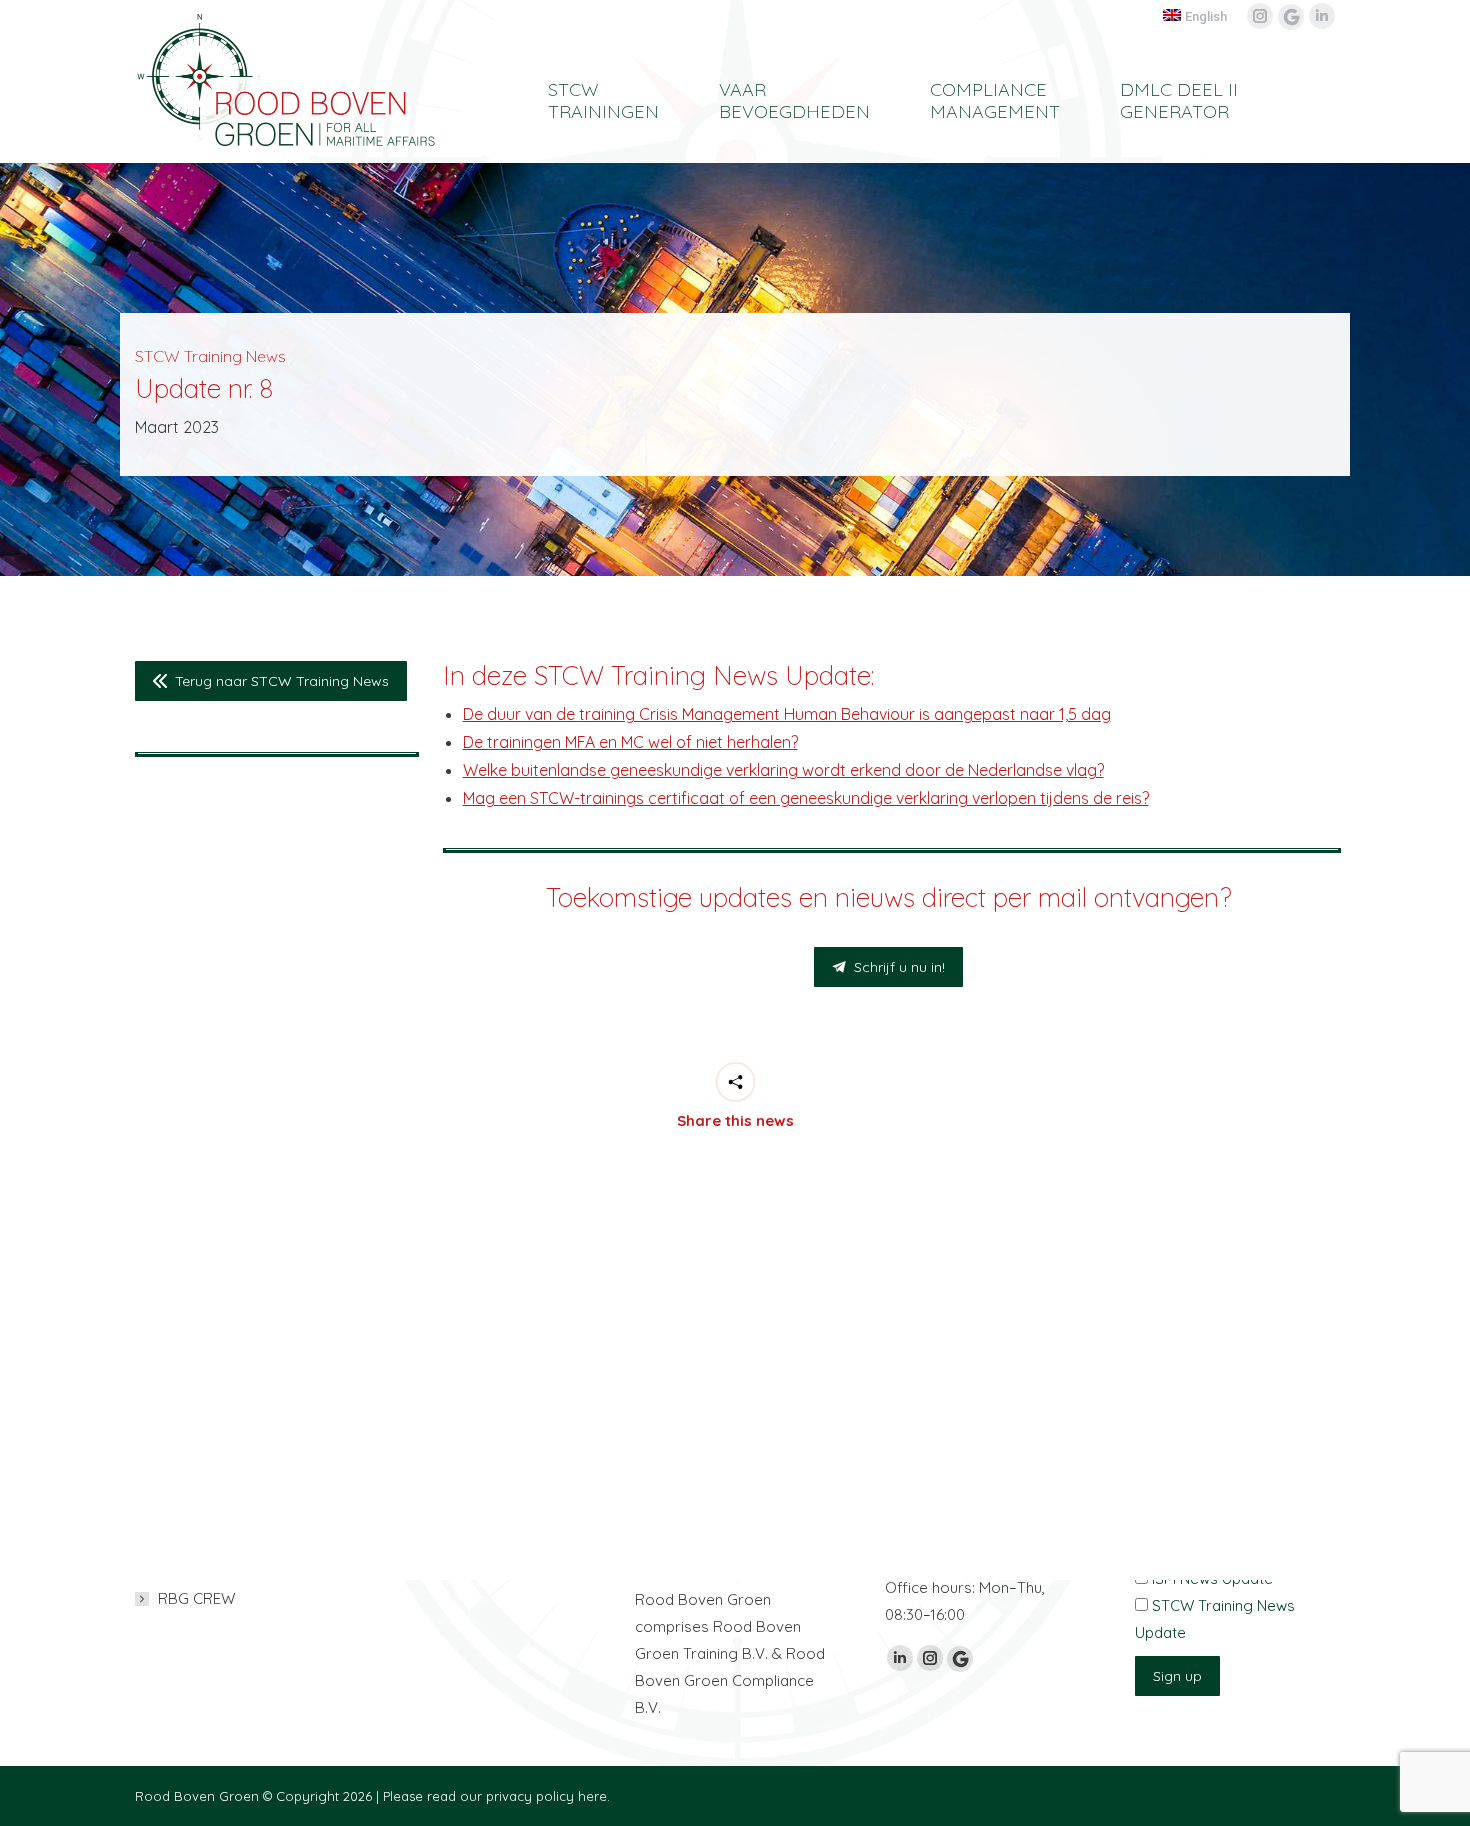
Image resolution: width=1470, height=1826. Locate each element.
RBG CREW (196, 1598)
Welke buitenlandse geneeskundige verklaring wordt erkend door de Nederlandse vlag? (783, 770)
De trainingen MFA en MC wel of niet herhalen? (630, 742)
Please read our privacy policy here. (496, 1796)
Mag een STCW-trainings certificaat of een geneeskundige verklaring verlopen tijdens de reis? (806, 798)
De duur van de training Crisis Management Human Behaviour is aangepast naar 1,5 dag (787, 714)
